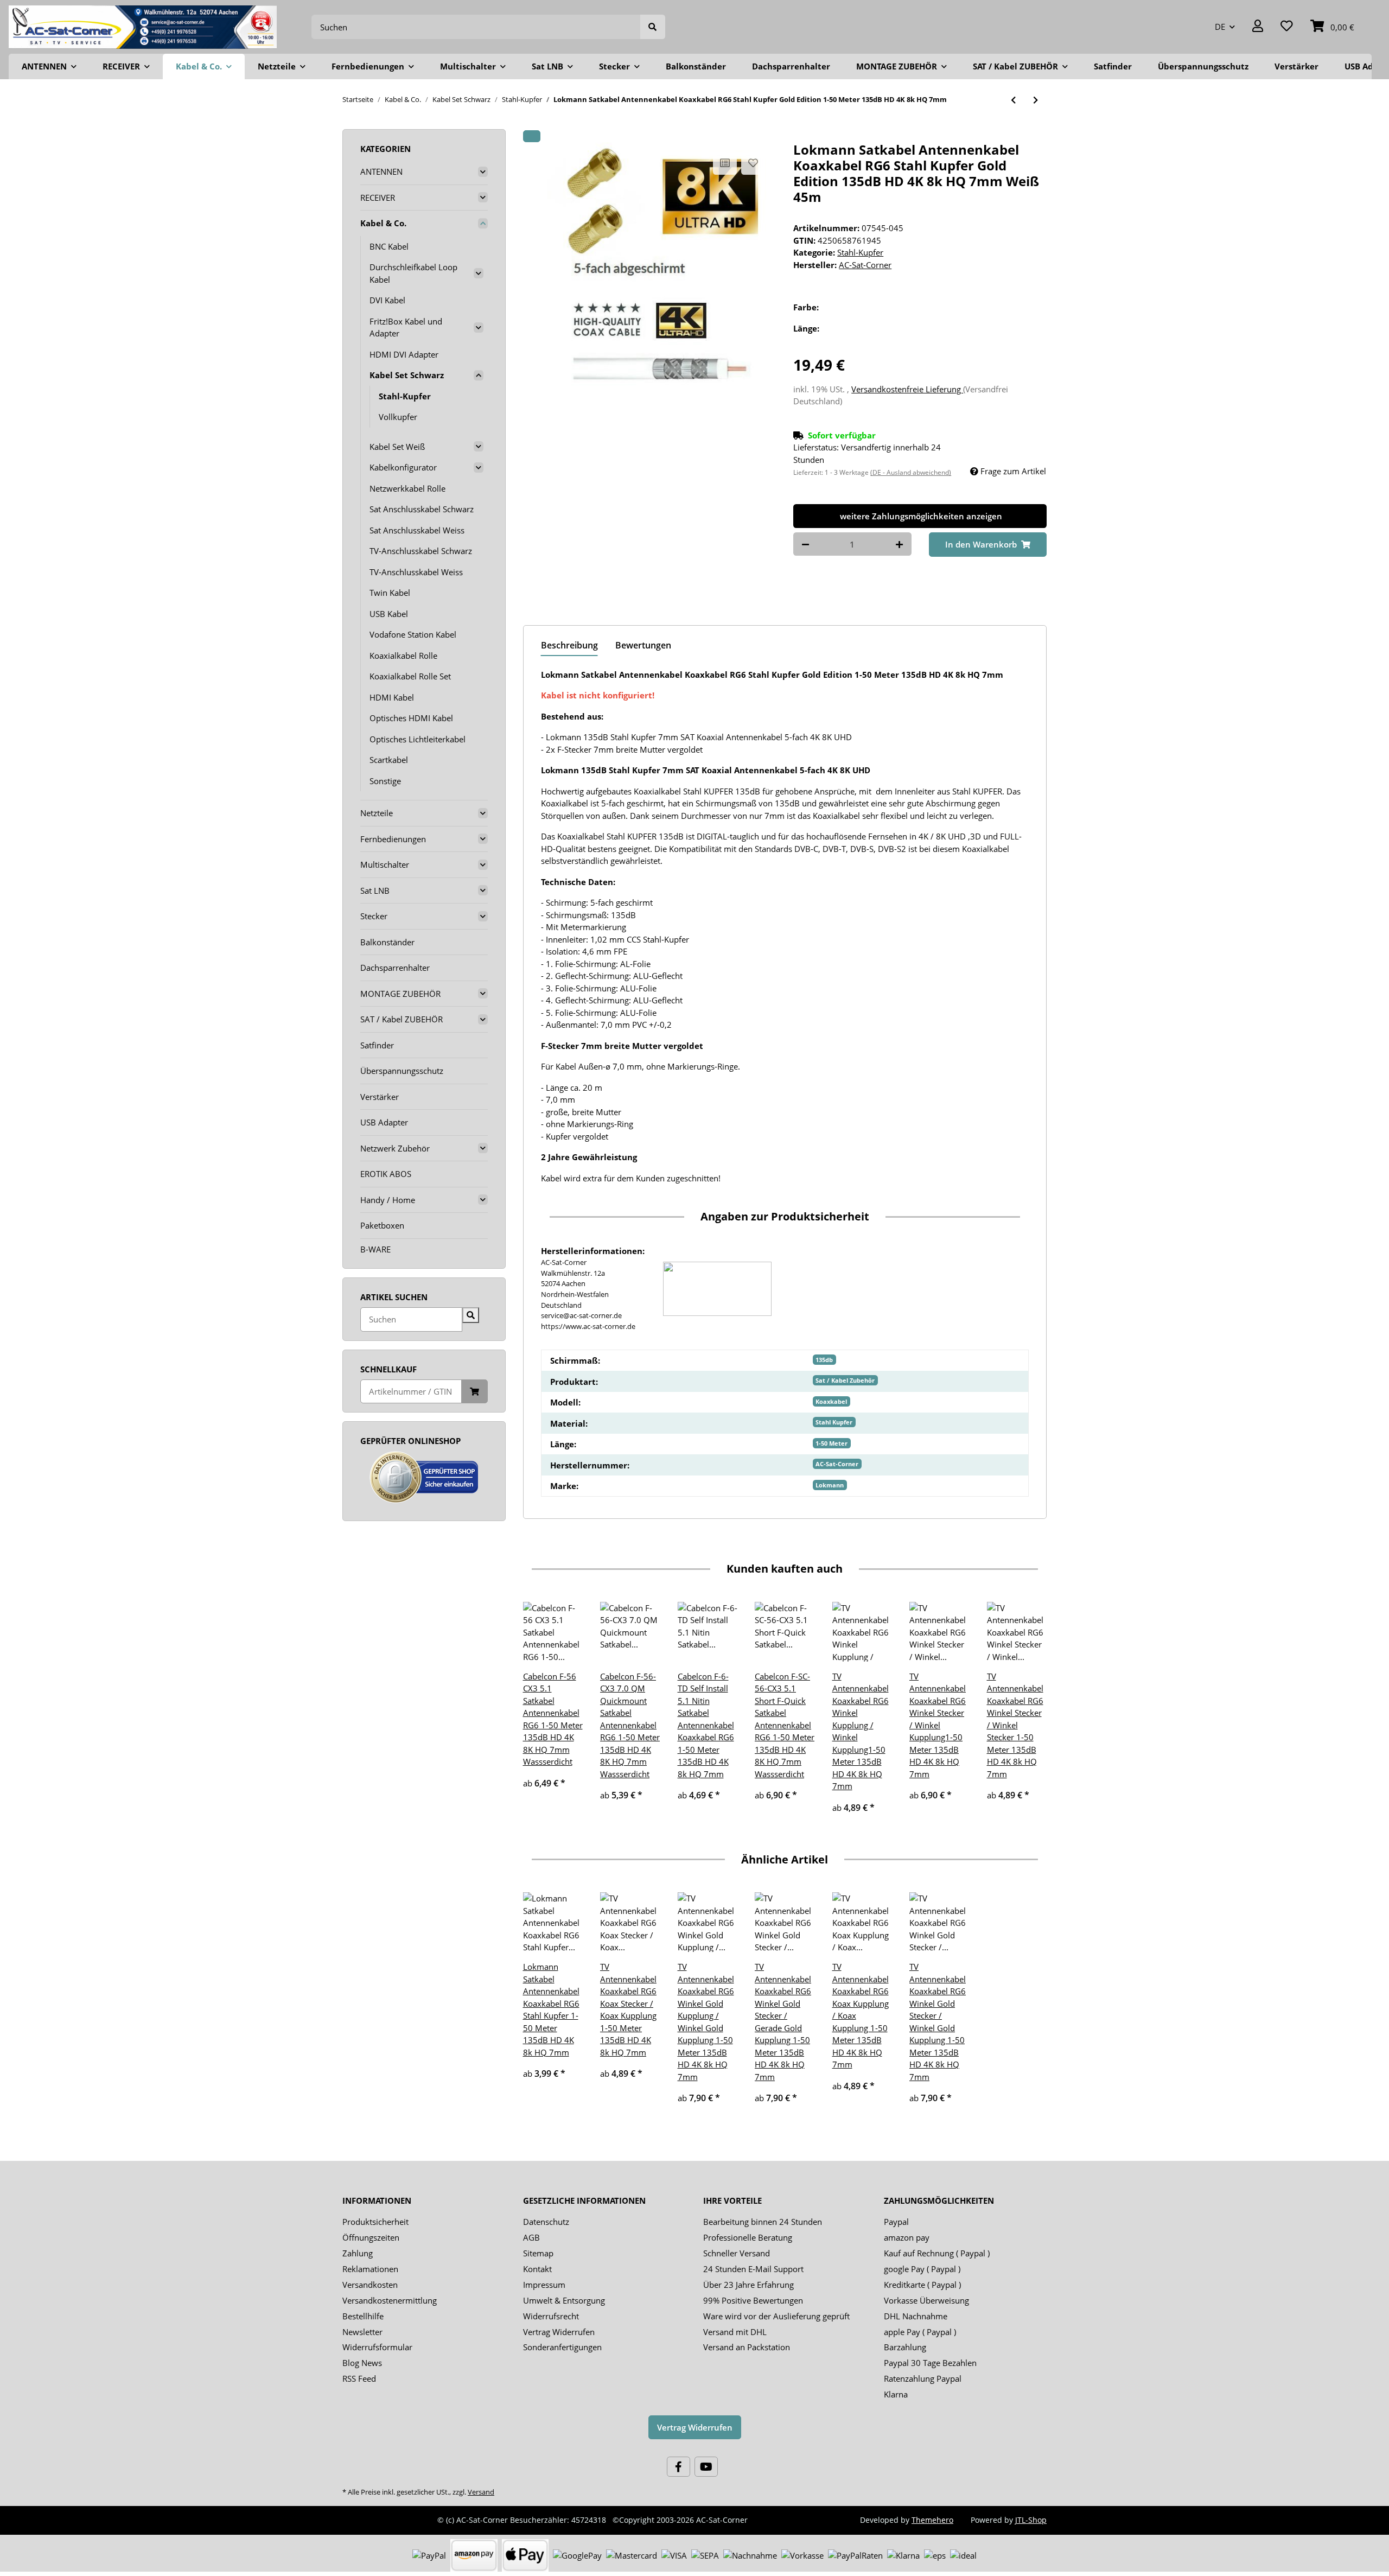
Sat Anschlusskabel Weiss (417, 530)
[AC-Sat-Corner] (143, 27)
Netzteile (377, 813)
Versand (481, 2492)
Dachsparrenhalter (395, 968)
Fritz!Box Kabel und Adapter (406, 327)
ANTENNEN (381, 171)
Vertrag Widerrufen (559, 2332)
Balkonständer (387, 942)
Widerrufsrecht (551, 2316)
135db (824, 1360)
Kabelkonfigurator (403, 467)
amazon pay (907, 2237)
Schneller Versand (737, 2253)
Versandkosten (370, 2285)
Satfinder (377, 1045)
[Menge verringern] (805, 544)
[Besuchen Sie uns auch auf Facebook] (678, 2467)
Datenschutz (546, 2222)
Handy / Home (388, 1200)
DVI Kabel (387, 300)
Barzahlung (905, 2347)
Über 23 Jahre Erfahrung (748, 2285)
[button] (1258, 27)
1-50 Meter (832, 1443)
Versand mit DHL (735, 2332)
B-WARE (375, 1249)
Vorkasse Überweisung (926, 2300)
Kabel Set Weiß (397, 447)
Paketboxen (382, 1225)
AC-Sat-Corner (837, 1464)
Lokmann (830, 1485)
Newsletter (362, 2332)
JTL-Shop (1031, 2520)
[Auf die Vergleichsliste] (725, 163)
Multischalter (385, 864)
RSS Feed (359, 2378)
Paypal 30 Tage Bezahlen (930, 2363)
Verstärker (380, 1097)
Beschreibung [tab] (569, 645)
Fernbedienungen (393, 839)
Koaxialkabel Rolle (403, 656)
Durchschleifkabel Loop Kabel (413, 273)
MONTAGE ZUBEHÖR (400, 994)
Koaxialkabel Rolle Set (410, 676)
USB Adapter (384, 1122)
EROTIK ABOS (386, 1174)
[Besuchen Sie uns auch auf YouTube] (706, 2467)
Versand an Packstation (747, 2347)
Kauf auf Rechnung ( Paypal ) (937, 2253)
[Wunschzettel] (1287, 27)
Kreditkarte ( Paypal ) (922, 2285)
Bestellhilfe (363, 2316)
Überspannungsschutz (402, 1071)
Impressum (544, 2285)
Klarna (896, 2394)
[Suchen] (653, 27)
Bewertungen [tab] (643, 645)
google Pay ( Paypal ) (922, 2269)
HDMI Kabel (392, 697)
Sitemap (538, 2253)
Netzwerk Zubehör (395, 1148)
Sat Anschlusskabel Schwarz (422, 509)
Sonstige (385, 781)
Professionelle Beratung (748, 2237)
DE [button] (1220, 27)
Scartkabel (389, 760)
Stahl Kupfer (834, 1422)
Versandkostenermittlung (390, 2300)
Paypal (896, 2222)
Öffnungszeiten (371, 2237)
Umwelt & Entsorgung (564, 2300)
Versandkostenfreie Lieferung (907, 389)
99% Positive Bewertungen (753, 2300)
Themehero (932, 2520)
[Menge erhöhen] (899, 544)
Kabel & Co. (383, 223)
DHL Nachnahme (916, 2316)
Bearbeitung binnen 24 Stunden (763, 2222)
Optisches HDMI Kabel (411, 718)
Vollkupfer (398, 417)
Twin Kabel (390, 593)
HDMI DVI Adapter (404, 354)
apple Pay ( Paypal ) (920, 2332)
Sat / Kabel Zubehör (845, 1380)
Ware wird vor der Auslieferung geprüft (776, 2316)
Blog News (362, 2363)
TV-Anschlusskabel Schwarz (421, 551)
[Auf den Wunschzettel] (753, 163)
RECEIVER (378, 198)
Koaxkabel (831, 1401)
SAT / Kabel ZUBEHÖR (402, 1019)
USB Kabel (389, 614)
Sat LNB (375, 891)
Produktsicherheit (375, 2222)
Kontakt (537, 2269)
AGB (531, 2237)
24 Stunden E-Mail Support (753, 2269)
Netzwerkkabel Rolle (407, 488)
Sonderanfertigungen (562, 2347)
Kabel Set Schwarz (407, 375)
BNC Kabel (389, 246)
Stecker (374, 916)
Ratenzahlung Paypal (923, 2378)
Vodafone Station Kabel (413, 634)
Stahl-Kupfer (860, 252)
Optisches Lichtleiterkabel (418, 739)
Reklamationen (370, 2269)
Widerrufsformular (377, 2347)
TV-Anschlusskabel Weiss (416, 572)
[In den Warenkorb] (532, 136)
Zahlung (358, 2253)
